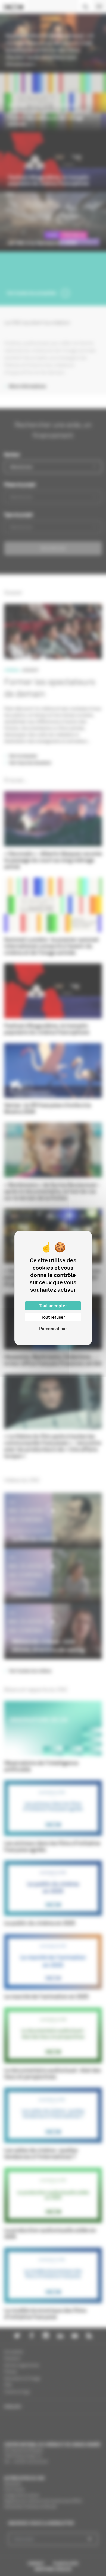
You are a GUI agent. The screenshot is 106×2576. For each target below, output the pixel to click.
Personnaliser (53, 1329)
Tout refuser (53, 1317)
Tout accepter (53, 1306)
